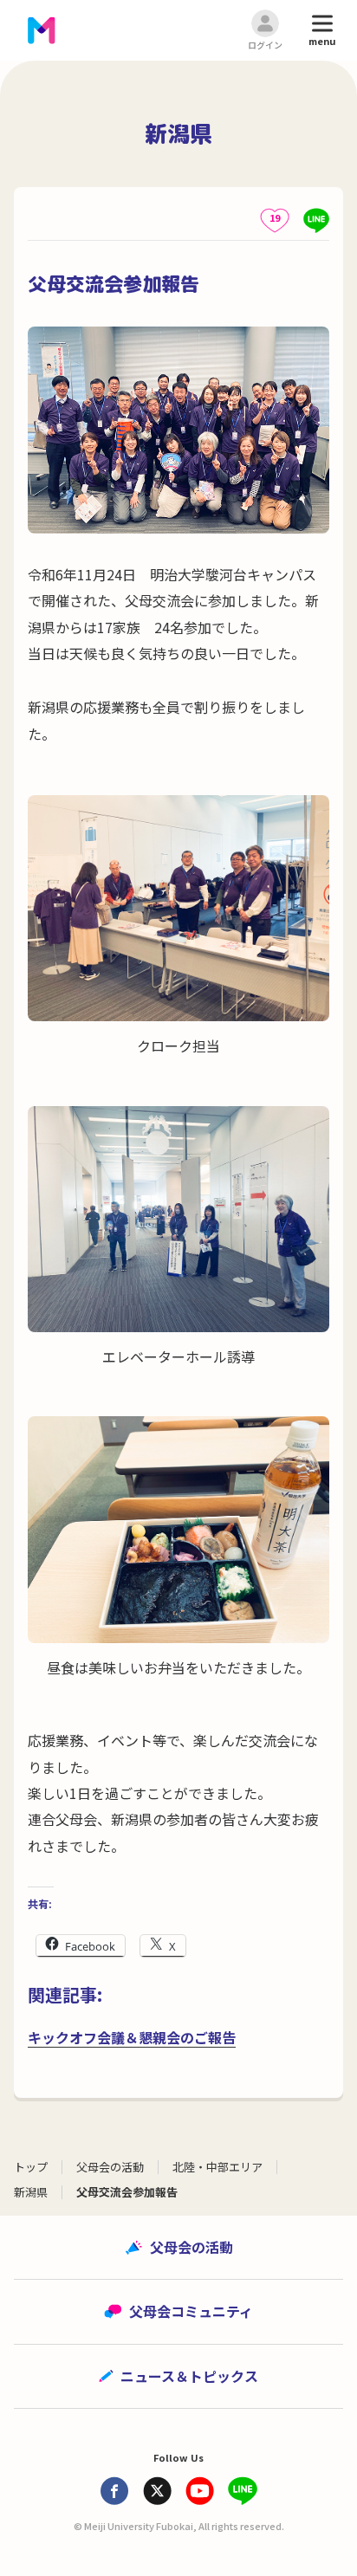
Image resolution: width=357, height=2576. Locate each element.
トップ (31, 2167)
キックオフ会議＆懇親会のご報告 (132, 2037)
